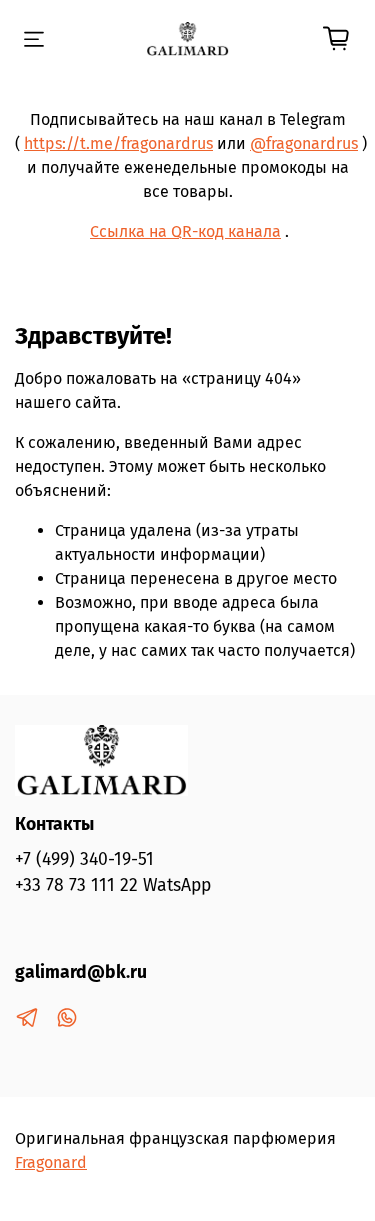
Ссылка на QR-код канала (185, 231)
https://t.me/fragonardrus (118, 143)
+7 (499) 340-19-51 (84, 859)
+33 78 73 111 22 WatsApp (113, 885)
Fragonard (51, 1162)
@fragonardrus (304, 143)
